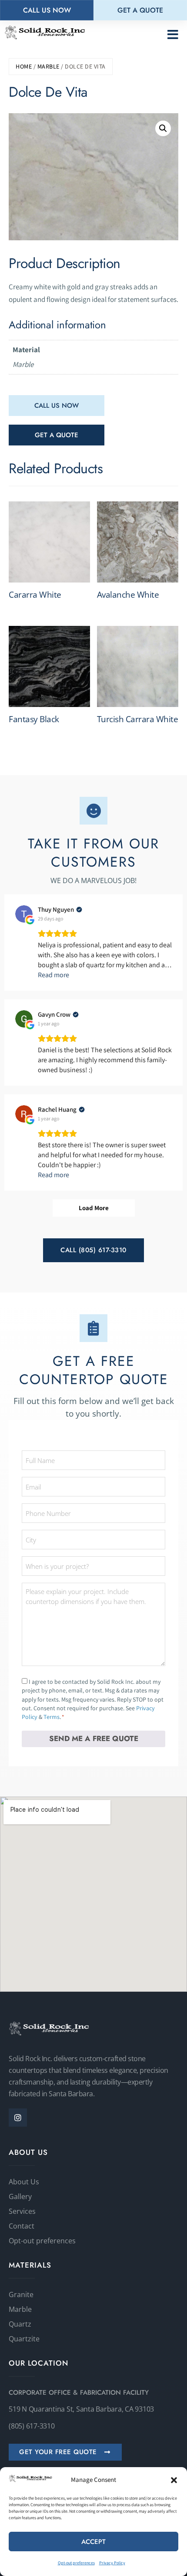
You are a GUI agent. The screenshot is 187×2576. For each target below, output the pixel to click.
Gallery (20, 2196)
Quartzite (24, 2339)
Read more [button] (53, 975)
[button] (174, 2480)
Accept (93, 2542)
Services (22, 2211)
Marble (48, 66)
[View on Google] (24, 914)
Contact (22, 2226)
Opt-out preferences (76, 2563)
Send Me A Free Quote (94, 1738)
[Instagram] (18, 2118)
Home (24, 66)
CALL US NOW (57, 406)
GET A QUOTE (57, 435)
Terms (52, 1717)
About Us (24, 2182)
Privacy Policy (112, 2563)
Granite (21, 2295)
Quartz (20, 2324)
